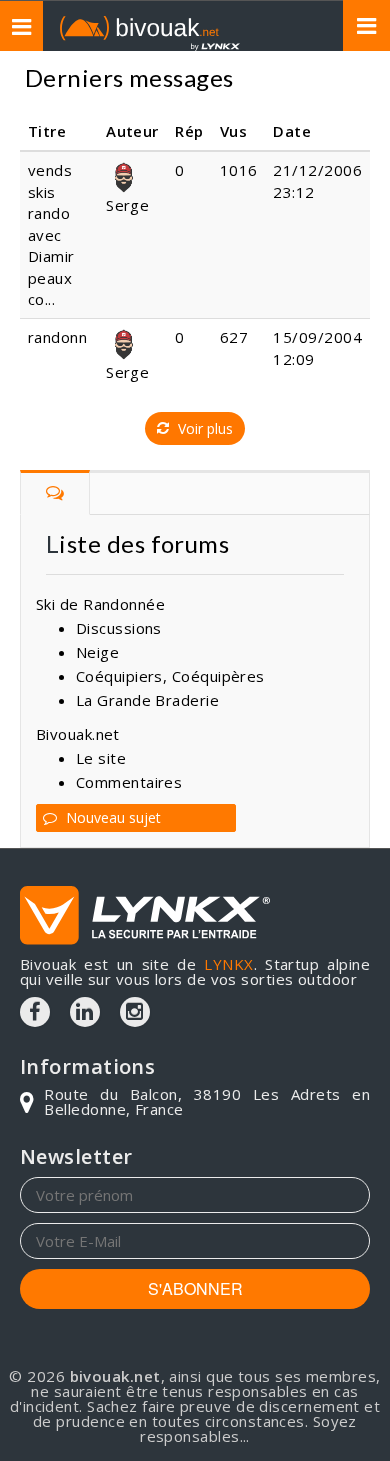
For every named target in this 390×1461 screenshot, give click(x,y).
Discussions (119, 628)
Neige (97, 652)
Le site (101, 758)
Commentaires (129, 782)
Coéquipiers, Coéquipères (170, 676)
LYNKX (228, 964)
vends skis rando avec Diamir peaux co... (51, 234)
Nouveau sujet (111, 817)
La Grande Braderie (147, 700)
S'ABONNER (195, 1288)
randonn (57, 337)
